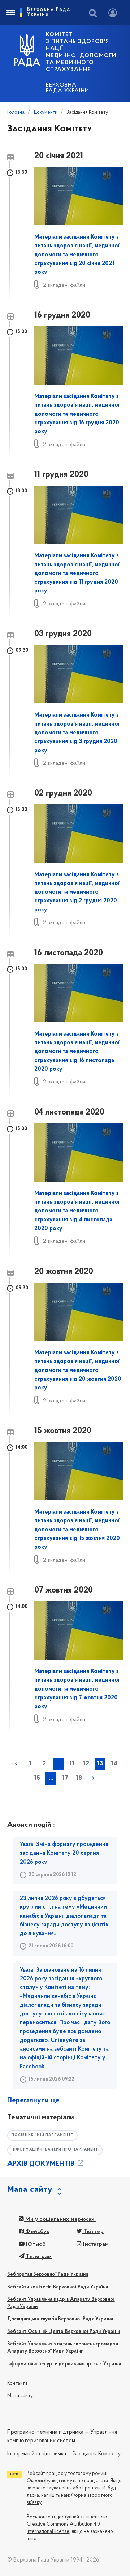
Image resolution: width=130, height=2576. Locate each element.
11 (72, 1764)
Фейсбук (37, 2232)
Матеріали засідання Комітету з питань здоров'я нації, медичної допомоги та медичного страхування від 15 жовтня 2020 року (77, 1530)
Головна (16, 112)
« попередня (16, 1763)
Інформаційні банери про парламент (55, 2150)
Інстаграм (95, 2244)
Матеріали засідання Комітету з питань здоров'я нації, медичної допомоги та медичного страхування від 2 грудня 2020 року (77, 892)
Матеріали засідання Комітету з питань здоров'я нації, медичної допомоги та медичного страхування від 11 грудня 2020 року (77, 573)
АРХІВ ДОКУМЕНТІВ (42, 2164)
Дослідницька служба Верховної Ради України (60, 2319)
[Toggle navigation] (10, 13)
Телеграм (38, 2257)
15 (37, 1778)
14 (114, 1764)
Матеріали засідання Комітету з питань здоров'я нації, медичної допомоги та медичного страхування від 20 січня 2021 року (77, 255)
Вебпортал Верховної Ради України (48, 2275)
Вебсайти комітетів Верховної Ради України (58, 2287)
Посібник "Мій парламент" (42, 2135)
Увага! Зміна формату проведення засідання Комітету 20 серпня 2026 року (64, 1853)
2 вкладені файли (64, 285)
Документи (45, 112)
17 (65, 1778)
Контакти (17, 2384)
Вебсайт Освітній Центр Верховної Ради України (64, 2332)
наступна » (93, 1778)
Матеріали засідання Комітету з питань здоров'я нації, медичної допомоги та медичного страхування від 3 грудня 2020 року (77, 733)
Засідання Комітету (97, 2454)
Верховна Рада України (68, 88)
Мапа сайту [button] (30, 2190)
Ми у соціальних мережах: (60, 2219)
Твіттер (93, 2232)
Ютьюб (35, 2244)
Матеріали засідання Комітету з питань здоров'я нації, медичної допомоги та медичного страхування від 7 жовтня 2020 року (77, 1689)
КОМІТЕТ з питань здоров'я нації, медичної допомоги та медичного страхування (81, 52)
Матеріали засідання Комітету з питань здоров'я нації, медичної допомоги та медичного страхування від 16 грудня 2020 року (77, 414)
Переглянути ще (33, 2101)
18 (79, 1778)
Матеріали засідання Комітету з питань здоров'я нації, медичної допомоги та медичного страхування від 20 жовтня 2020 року (78, 1370)
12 (86, 1764)
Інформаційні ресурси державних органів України (64, 2364)
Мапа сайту (20, 2396)
